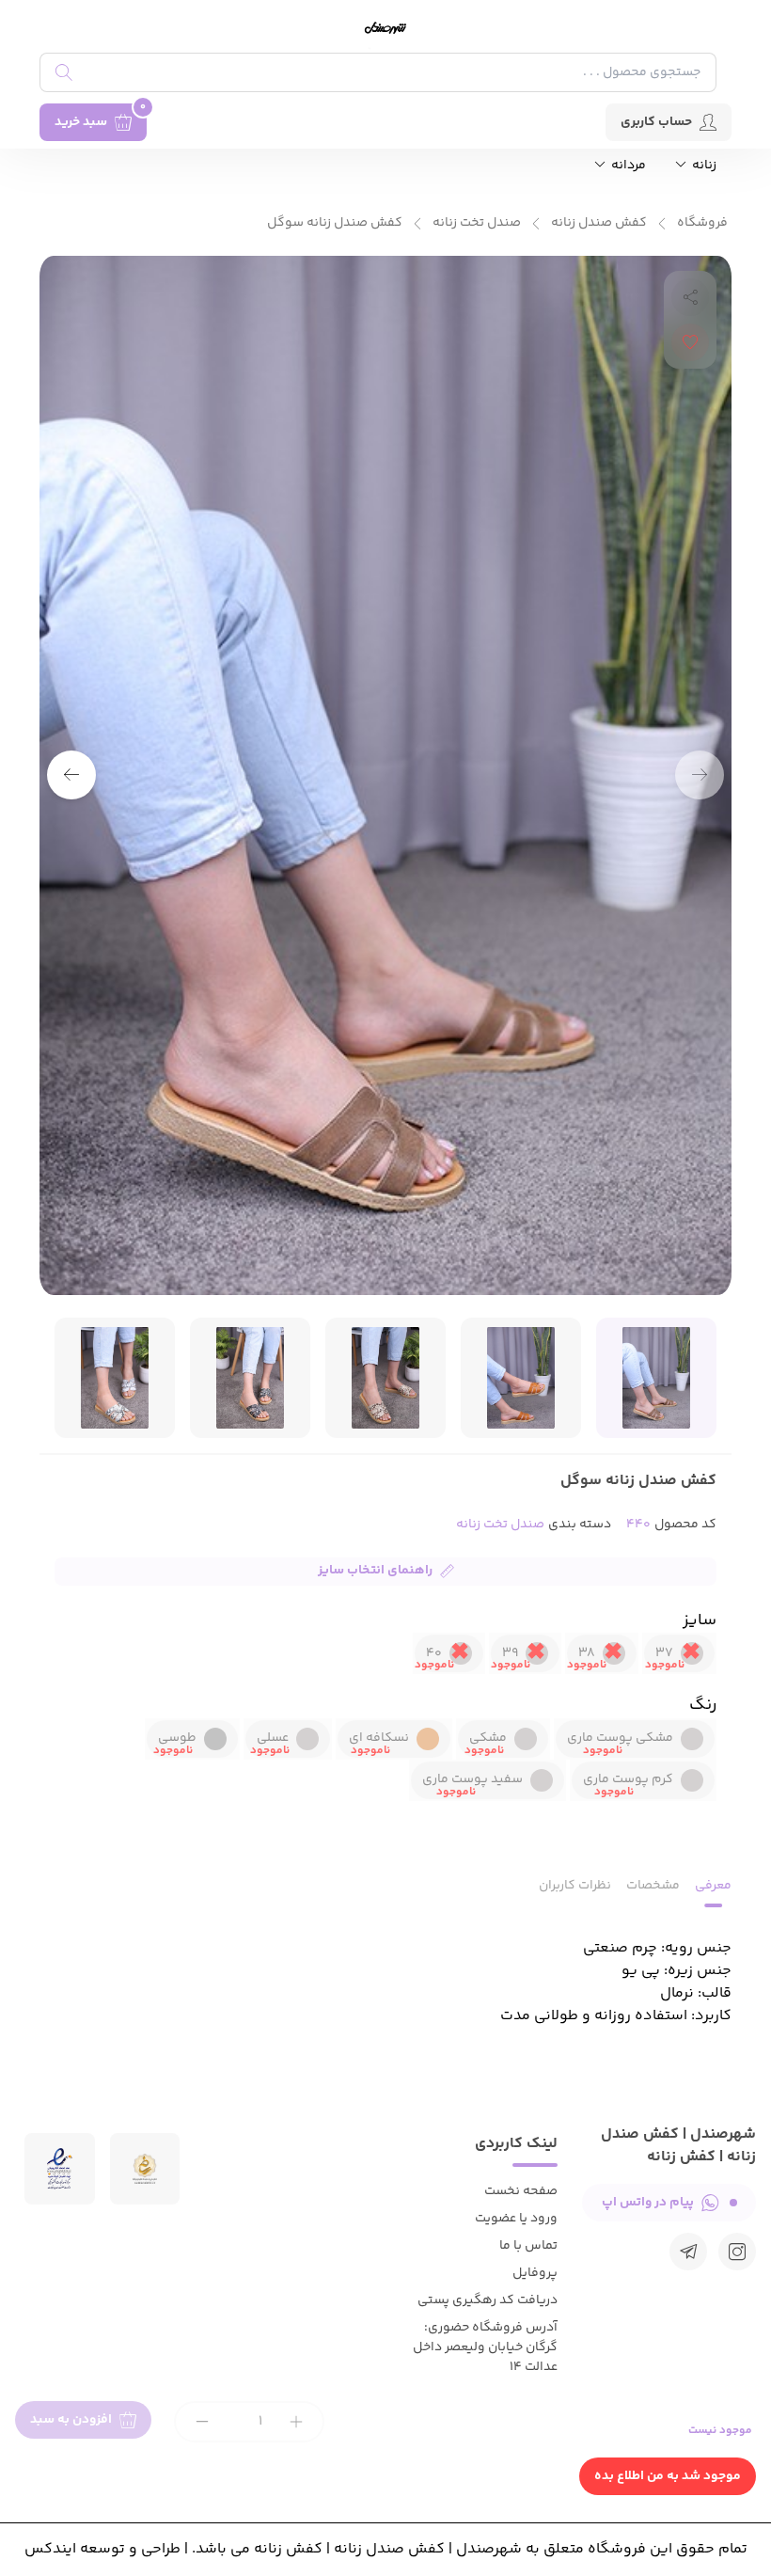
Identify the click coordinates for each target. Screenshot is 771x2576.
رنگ (703, 1705)
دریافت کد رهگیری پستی (488, 2300)
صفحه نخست (521, 2191)
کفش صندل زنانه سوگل (335, 223)
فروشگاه (702, 223)
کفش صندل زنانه (599, 223)
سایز (700, 1620)
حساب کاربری (656, 122)
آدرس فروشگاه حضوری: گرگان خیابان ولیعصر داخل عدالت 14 (485, 2347)
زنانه (703, 166)
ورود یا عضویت (516, 2219)
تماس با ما (528, 2246)
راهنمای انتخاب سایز (375, 1571)
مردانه (627, 166)
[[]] (688, 2252)
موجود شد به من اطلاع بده (668, 2476)
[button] (71, 775)
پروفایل (535, 2273)
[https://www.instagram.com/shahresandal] (737, 2252)
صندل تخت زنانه (477, 223)
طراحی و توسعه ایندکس (102, 2549)
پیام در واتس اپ (648, 2203)
